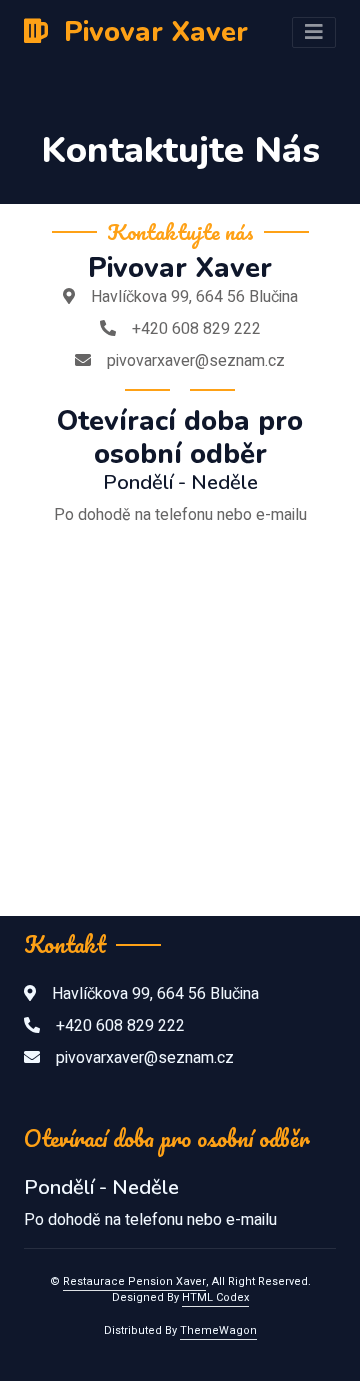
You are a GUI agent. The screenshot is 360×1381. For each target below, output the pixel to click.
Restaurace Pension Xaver (134, 1281)
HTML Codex (215, 1297)
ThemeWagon (218, 1330)
